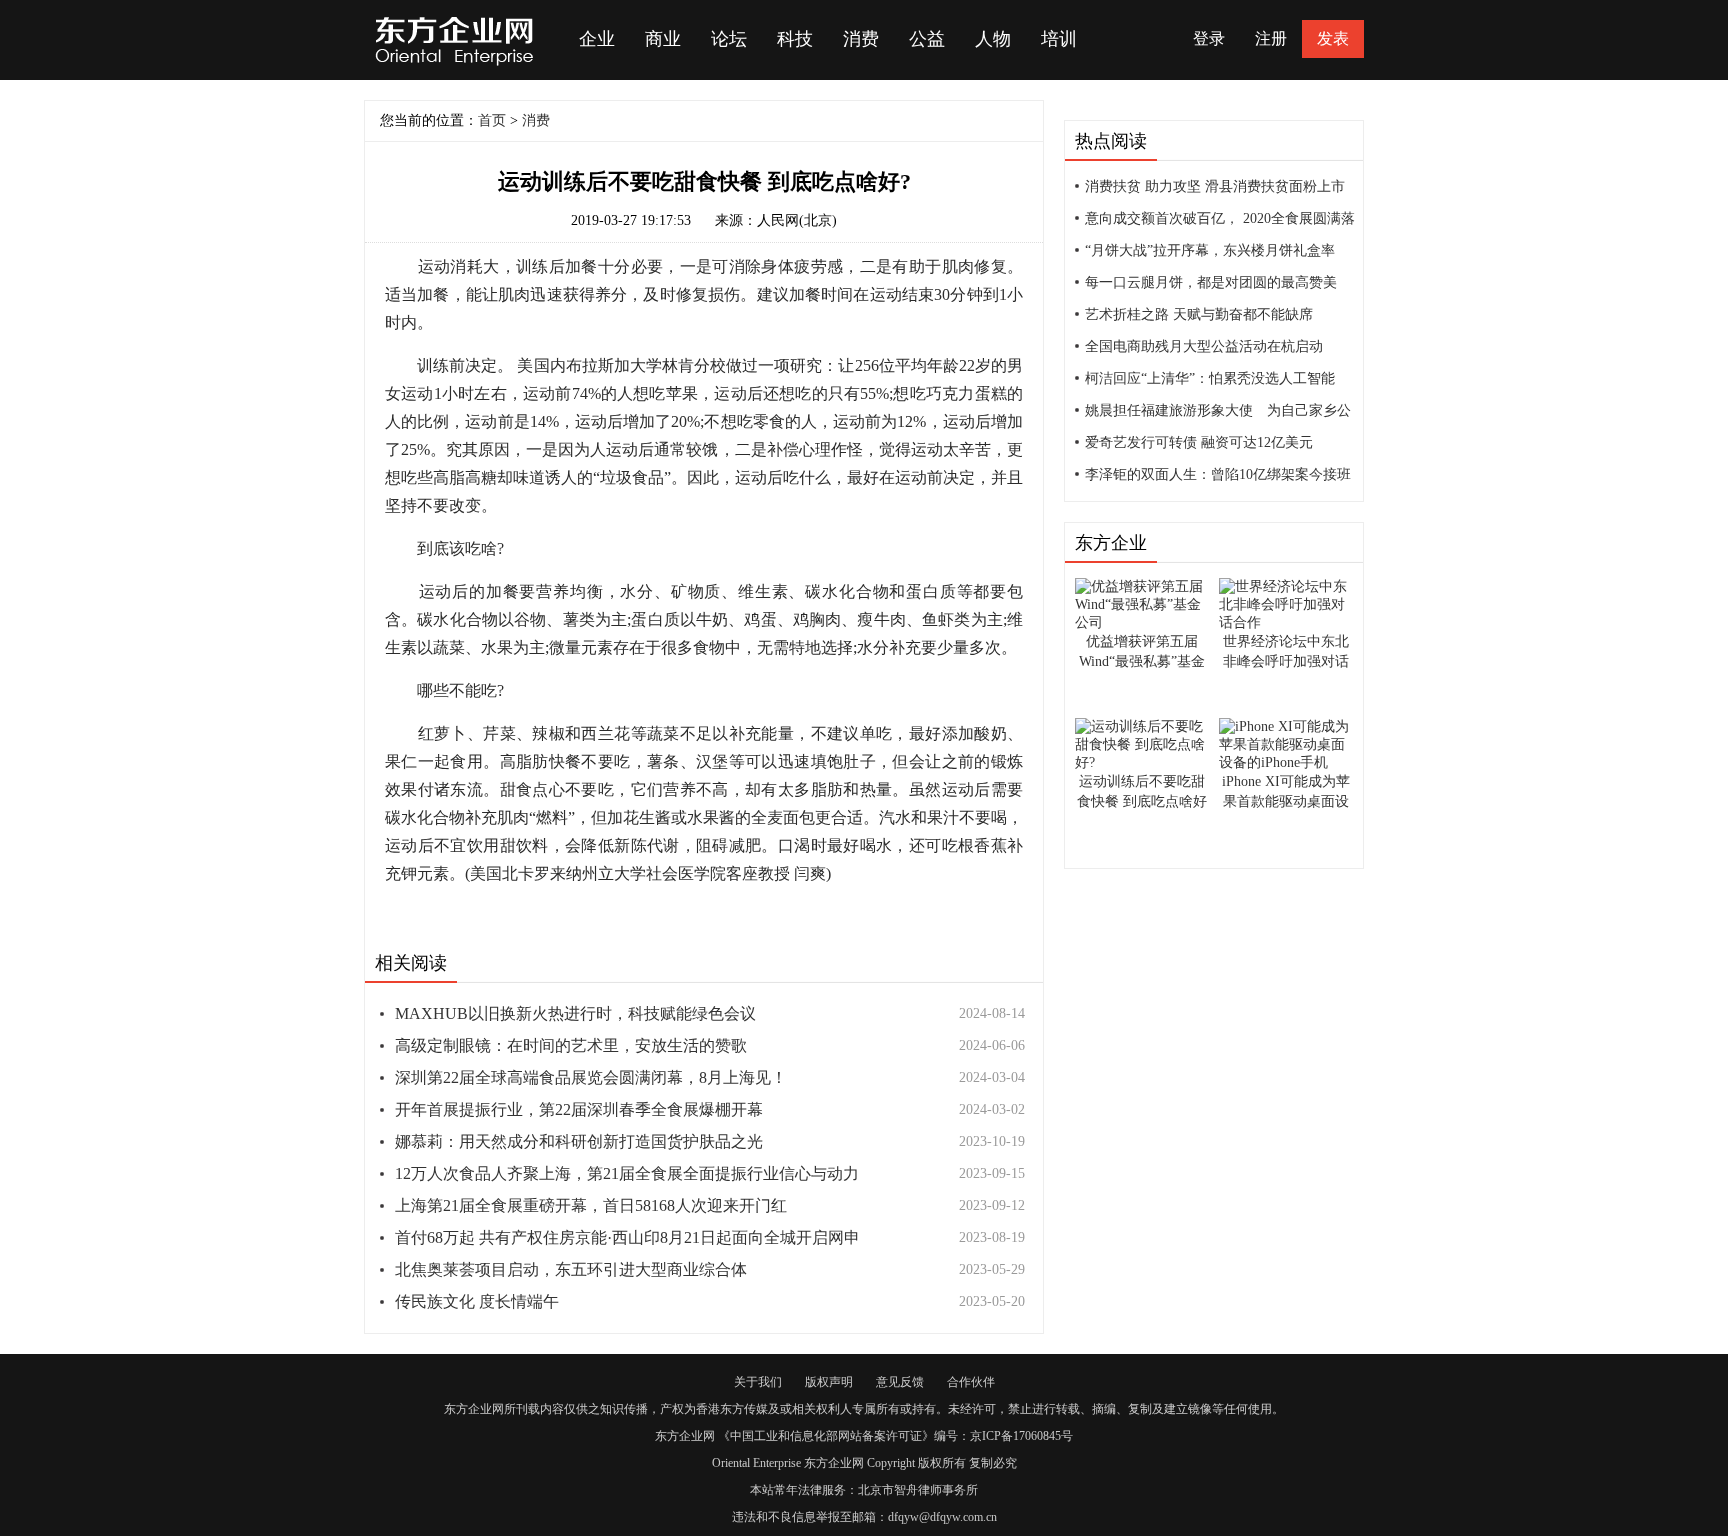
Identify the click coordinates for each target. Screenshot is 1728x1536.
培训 (1059, 39)
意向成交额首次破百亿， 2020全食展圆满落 (1220, 218)
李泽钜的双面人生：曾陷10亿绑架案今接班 (1218, 474)
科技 (795, 39)
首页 (492, 120)
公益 (927, 39)
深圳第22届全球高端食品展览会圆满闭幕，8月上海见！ (591, 1077)
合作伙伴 (971, 1382)
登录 (1209, 38)
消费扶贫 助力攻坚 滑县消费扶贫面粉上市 (1215, 186)
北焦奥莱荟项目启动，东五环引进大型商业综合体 (571, 1269)
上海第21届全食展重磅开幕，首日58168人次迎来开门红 (591, 1205)
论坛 (729, 39)
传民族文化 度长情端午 (477, 1301)
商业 (663, 39)
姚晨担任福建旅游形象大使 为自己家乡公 (1218, 410)
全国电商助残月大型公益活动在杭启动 (1204, 346)
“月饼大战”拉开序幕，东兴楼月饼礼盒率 (1210, 250)
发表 (1333, 38)
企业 (597, 39)
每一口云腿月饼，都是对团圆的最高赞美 (1211, 282)
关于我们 (758, 1382)
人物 (993, 39)
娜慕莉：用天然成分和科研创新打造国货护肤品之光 (579, 1141)
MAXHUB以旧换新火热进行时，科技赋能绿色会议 (575, 1013)
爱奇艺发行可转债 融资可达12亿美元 (1199, 442)
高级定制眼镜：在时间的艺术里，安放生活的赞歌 (571, 1045)
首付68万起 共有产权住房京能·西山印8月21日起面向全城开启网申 (627, 1237)
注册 (1271, 38)
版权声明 (829, 1382)
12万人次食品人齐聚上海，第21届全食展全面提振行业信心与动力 (627, 1173)
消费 (861, 39)
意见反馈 (900, 1382)
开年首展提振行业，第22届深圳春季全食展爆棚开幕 (579, 1109)
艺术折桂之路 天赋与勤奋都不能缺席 (1199, 314)
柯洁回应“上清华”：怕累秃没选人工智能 (1210, 378)
